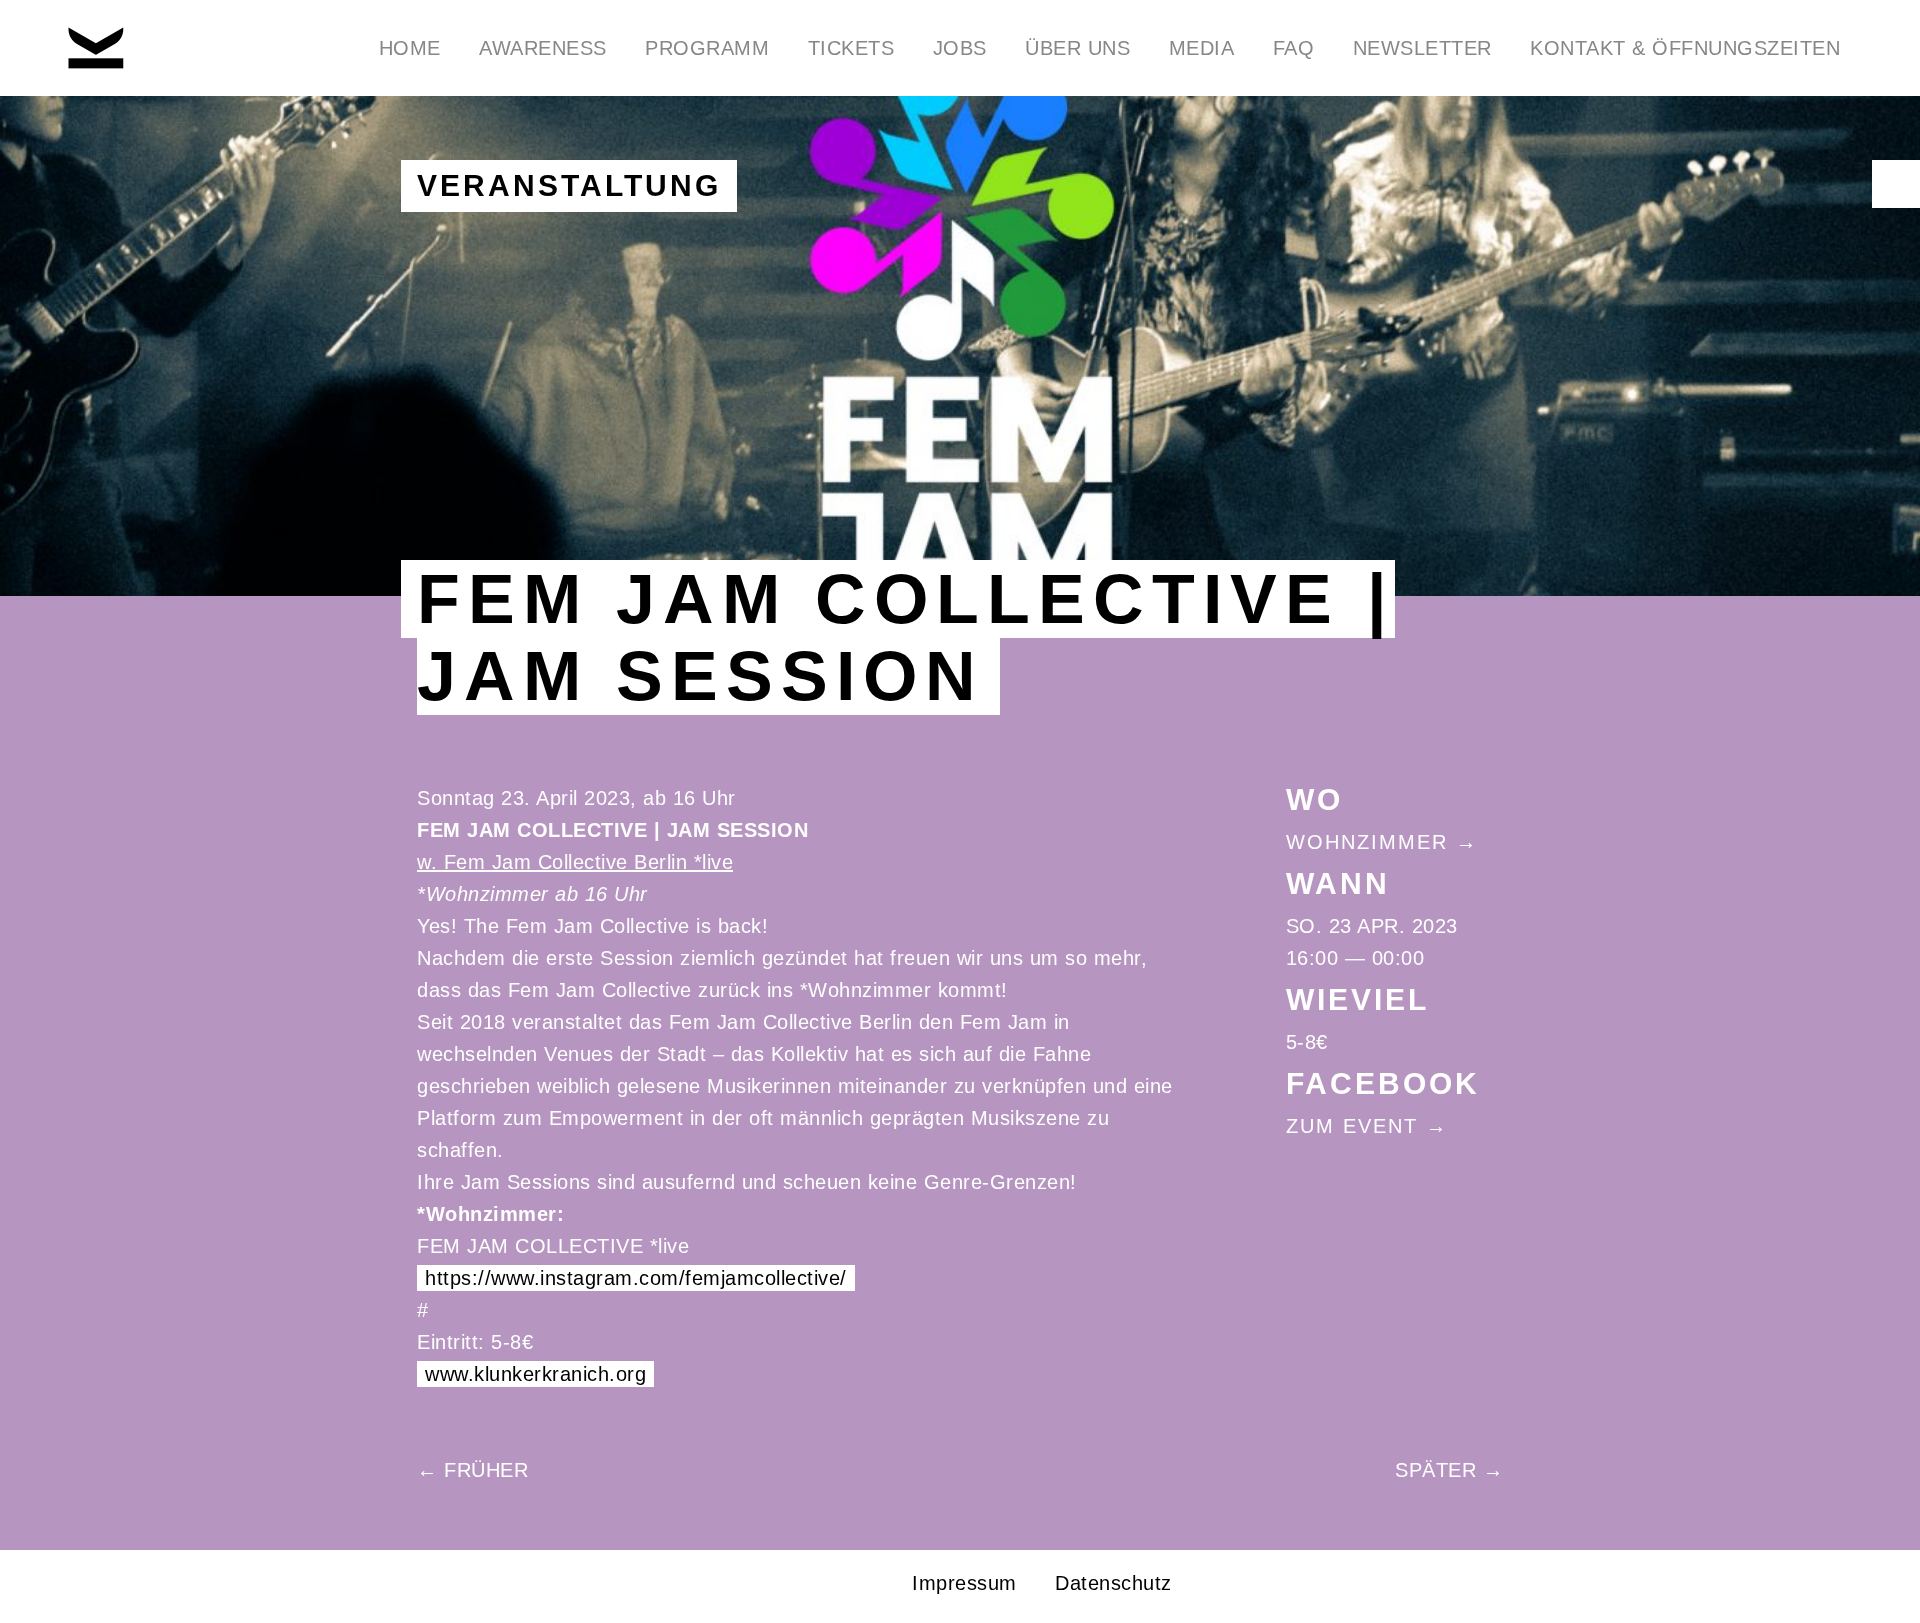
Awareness (543, 48)
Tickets (851, 48)
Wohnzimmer (1367, 842)
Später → (1449, 1470)
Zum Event (1352, 1126)
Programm (707, 48)
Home (410, 48)
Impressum (964, 1583)
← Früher (472, 1470)
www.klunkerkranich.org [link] (535, 1374)
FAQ (1294, 48)
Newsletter (1422, 48)
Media (1202, 48)
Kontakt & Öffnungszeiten (1685, 48)
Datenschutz (1113, 1583)
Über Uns (1077, 48)
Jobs (960, 48)
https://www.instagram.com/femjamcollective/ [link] (636, 1278)
